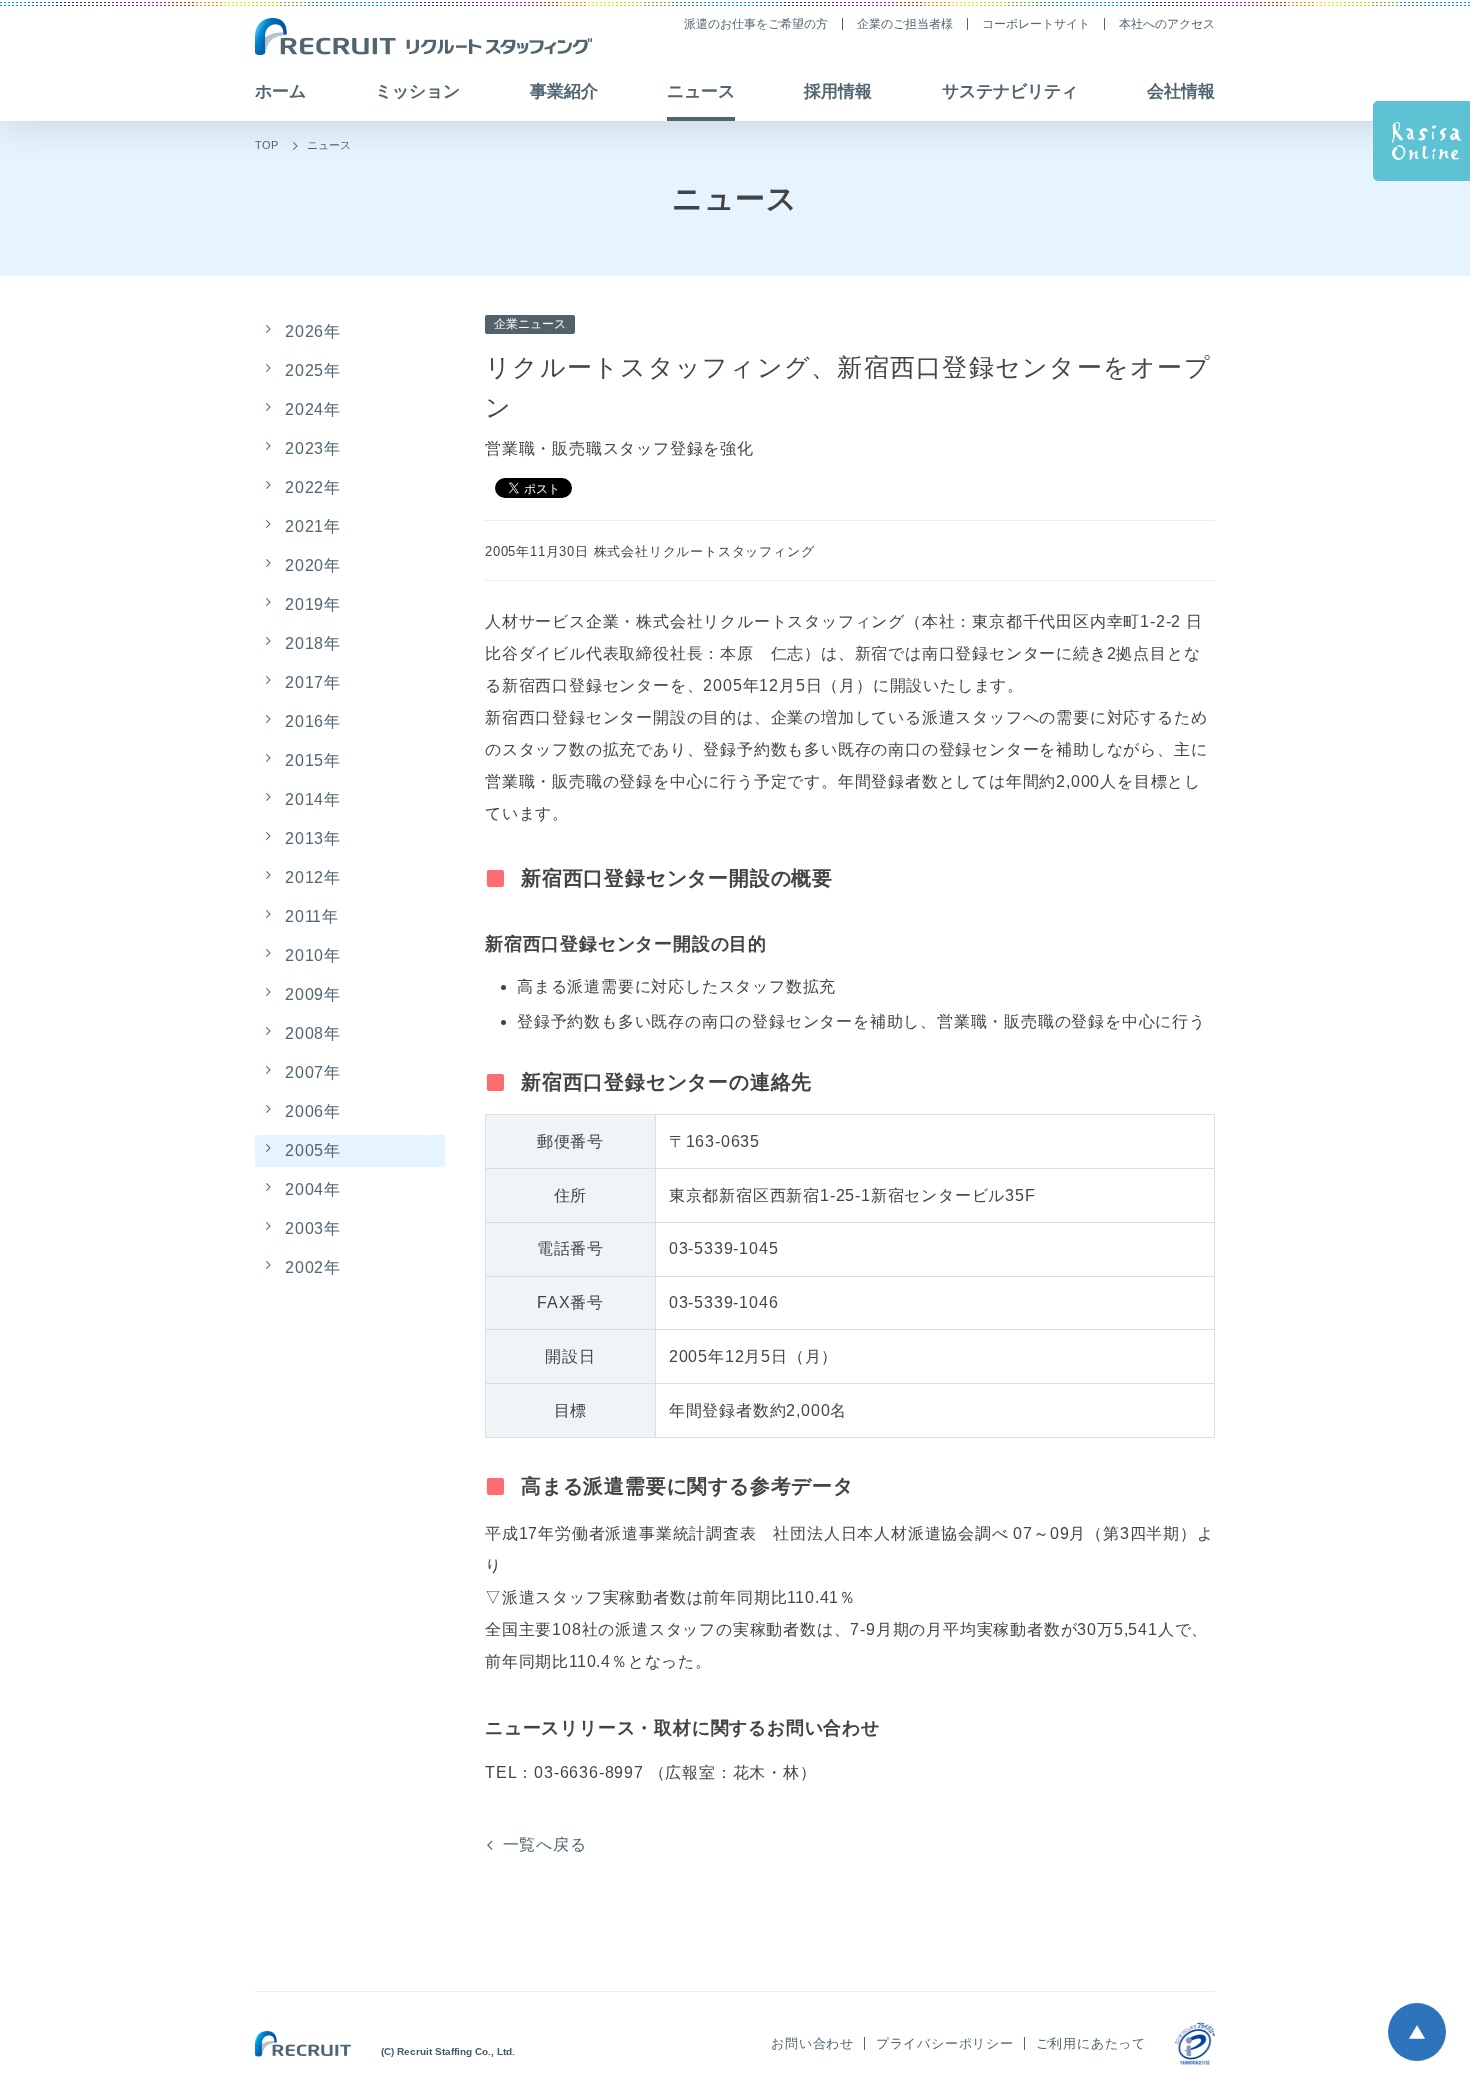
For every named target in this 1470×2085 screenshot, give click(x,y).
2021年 (313, 526)
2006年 (313, 1111)
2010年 (313, 955)
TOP (266, 145)
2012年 (313, 877)
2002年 (313, 1267)
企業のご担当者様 (905, 24)
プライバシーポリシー (945, 2043)
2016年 (313, 721)
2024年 (313, 409)
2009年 (313, 994)
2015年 (313, 760)
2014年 (313, 799)
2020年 (313, 565)
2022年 (313, 487)
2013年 (313, 838)
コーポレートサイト (1036, 24)
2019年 (313, 604)
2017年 (313, 682)
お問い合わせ (812, 2043)
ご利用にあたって (1091, 2043)
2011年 (312, 916)
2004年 (313, 1189)
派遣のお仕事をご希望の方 (756, 24)
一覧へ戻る (545, 1844)
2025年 (313, 370)
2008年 (313, 1033)
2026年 (313, 331)
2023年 (313, 448)
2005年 (313, 1150)
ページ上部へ (1417, 2032)
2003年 (313, 1228)
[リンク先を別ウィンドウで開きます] (1194, 2043)
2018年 (313, 643)
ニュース (329, 145)
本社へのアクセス (1167, 24)
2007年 (313, 1072)
